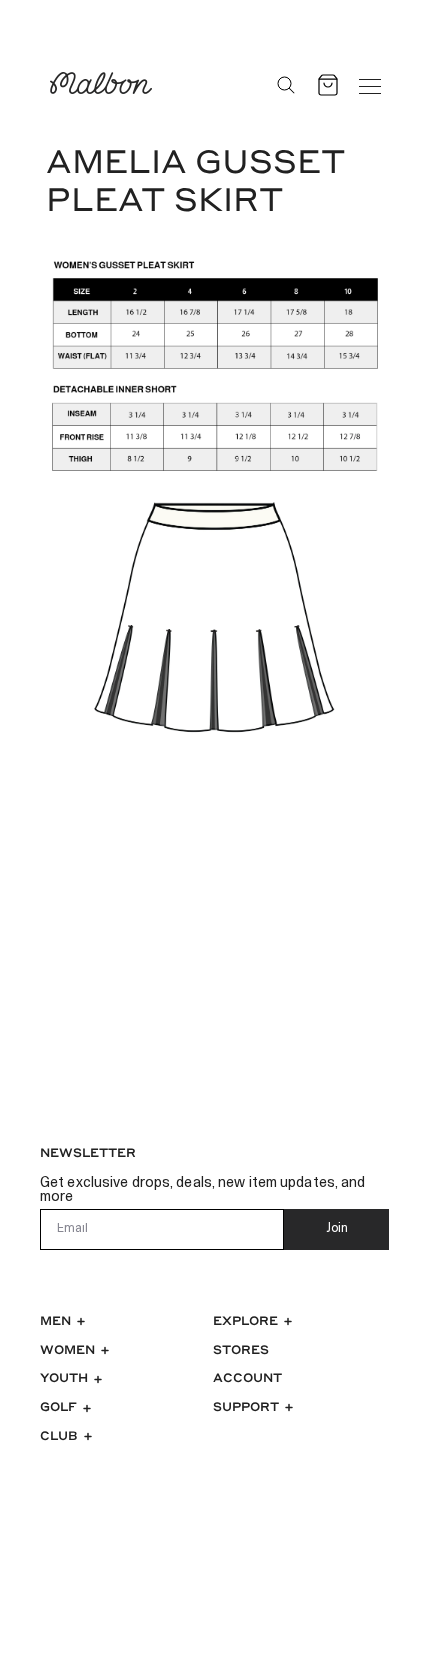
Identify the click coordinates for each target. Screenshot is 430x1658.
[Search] (286, 85)
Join (337, 1229)
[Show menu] (370, 85)
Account (247, 1377)
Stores (241, 1349)
